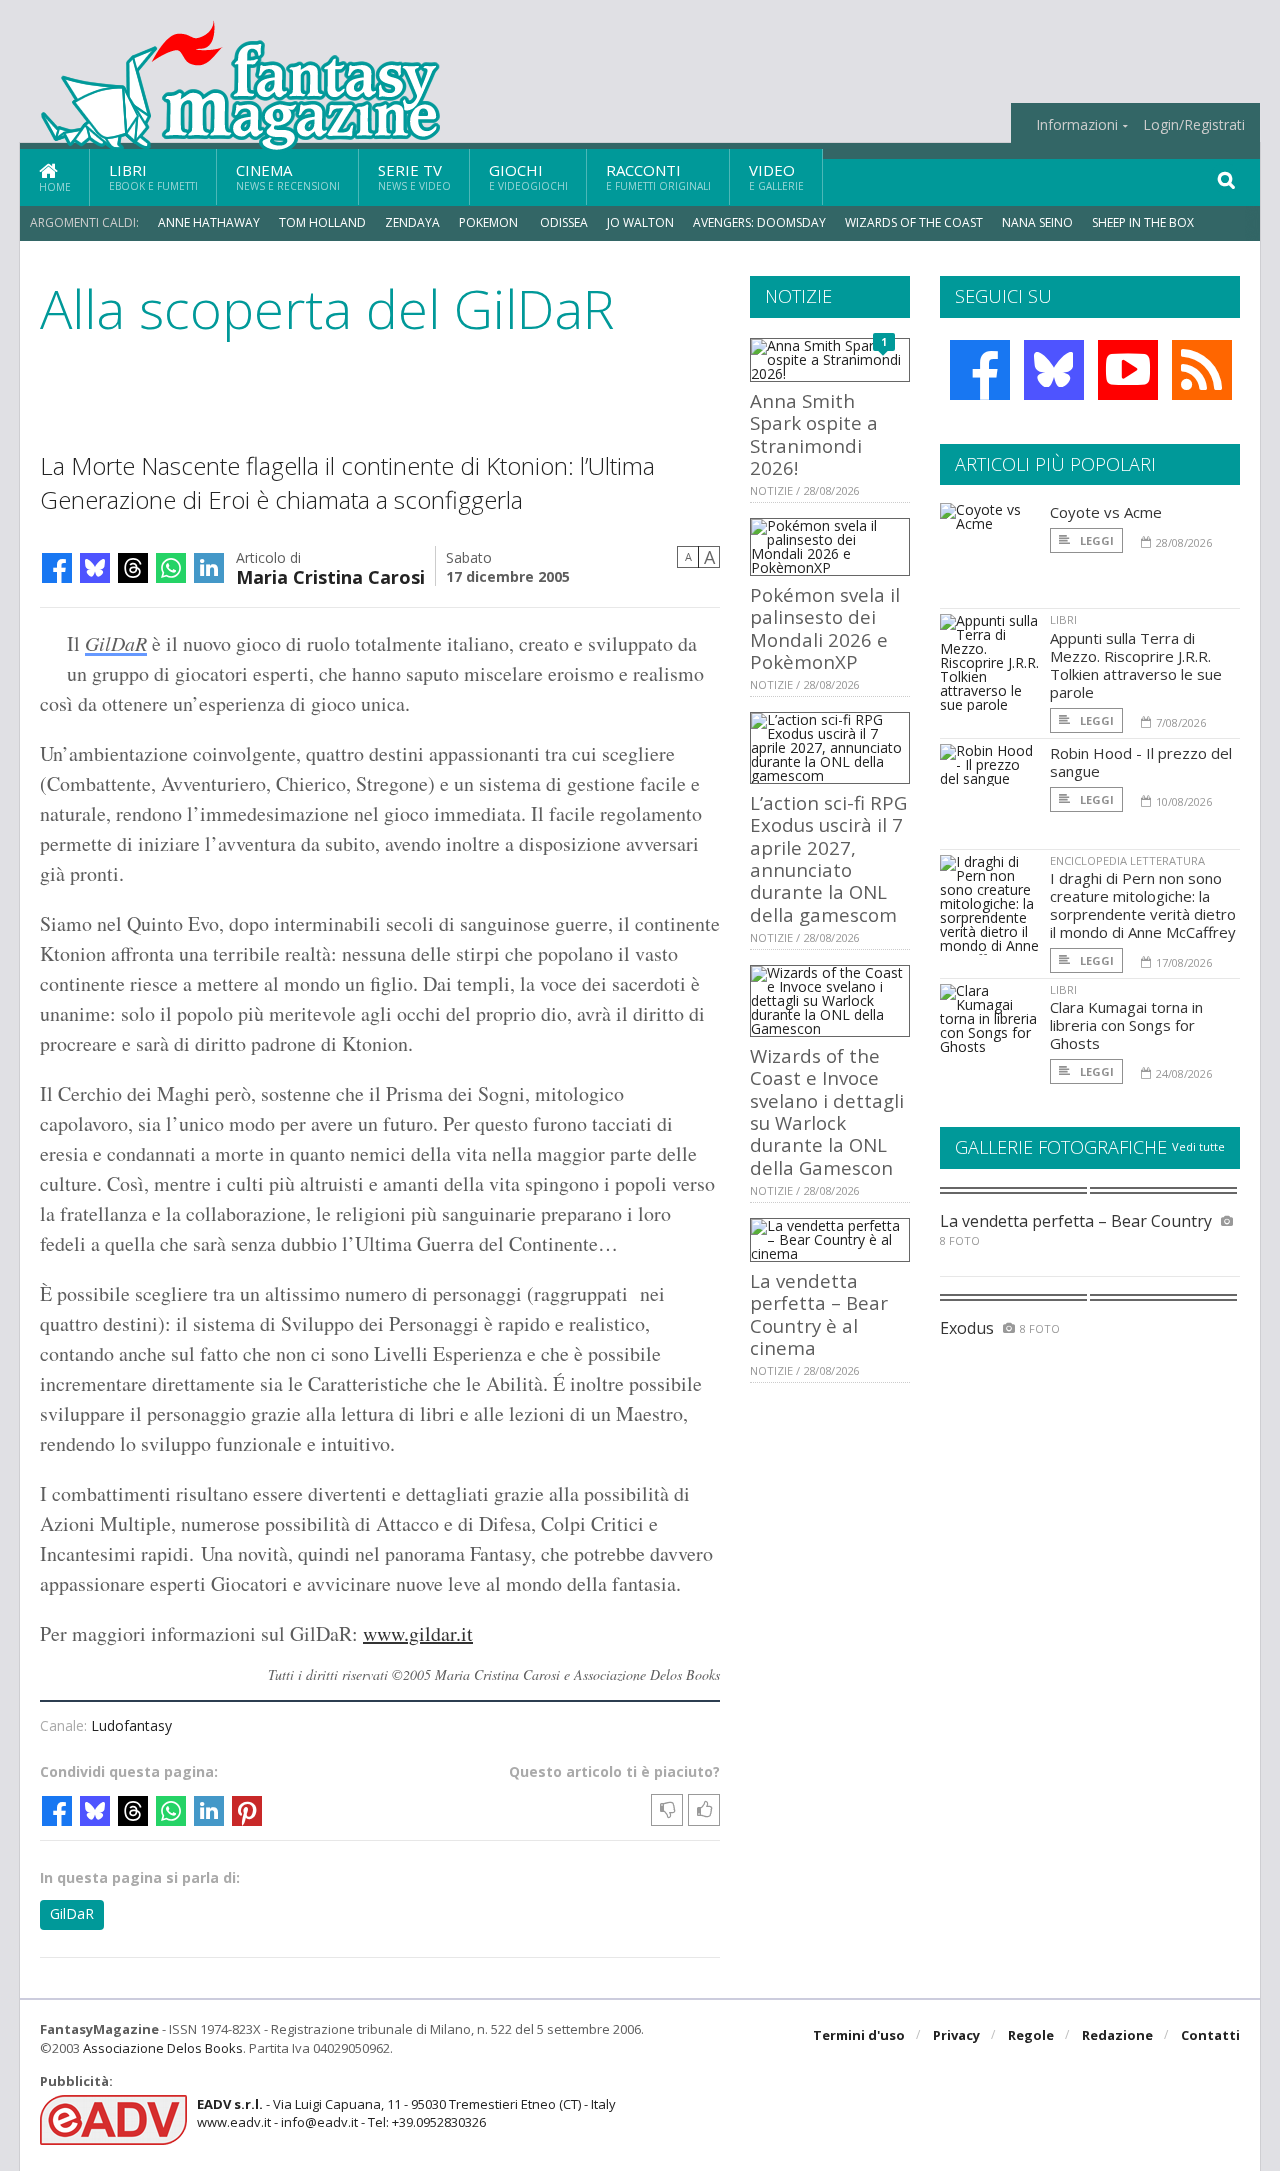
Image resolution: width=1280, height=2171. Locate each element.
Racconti (658, 176)
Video (776, 176)
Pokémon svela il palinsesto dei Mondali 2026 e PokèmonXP (825, 628)
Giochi (528, 176)
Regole (1031, 2035)
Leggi (1095, 540)
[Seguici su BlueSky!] (1054, 370)
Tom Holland (322, 222)
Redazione (1117, 2035)
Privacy (956, 2035)
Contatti (1210, 2035)
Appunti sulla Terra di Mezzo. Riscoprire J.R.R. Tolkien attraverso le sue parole (1136, 665)
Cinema (288, 176)
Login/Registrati (1194, 125)
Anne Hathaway (209, 222)
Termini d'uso (859, 2035)
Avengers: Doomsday (759, 222)
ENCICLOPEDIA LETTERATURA (1127, 860)
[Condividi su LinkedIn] (209, 568)
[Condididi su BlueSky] (95, 568)
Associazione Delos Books (163, 2048)
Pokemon (490, 222)
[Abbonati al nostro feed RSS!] (1202, 370)
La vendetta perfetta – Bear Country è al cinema (819, 1314)
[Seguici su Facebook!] (980, 370)
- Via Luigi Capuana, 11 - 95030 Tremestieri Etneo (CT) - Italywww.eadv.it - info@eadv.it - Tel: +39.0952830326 (406, 2113)
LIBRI (1063, 619)
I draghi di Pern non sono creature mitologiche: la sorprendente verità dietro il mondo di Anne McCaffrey (1143, 905)
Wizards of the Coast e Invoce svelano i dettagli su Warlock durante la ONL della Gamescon (827, 1111)
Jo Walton (640, 222)
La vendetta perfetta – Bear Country (1076, 1221)
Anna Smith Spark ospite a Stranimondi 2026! (814, 434)
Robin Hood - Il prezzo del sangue (1141, 762)
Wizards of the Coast (914, 222)
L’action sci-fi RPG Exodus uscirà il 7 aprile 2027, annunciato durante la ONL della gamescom (828, 858)
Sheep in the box (1143, 222)
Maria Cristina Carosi (330, 575)
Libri (153, 176)
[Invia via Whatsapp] (171, 568)
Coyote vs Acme (1106, 512)
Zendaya (412, 222)
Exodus (967, 1328)
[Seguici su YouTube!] (1128, 370)
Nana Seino (1037, 222)
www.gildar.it (418, 1633)
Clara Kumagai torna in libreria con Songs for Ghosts (1126, 1025)
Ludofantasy (131, 1725)
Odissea (564, 222)
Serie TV (414, 176)
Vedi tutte (1198, 1146)
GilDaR (116, 643)
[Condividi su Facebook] (57, 568)
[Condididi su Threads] (133, 568)
